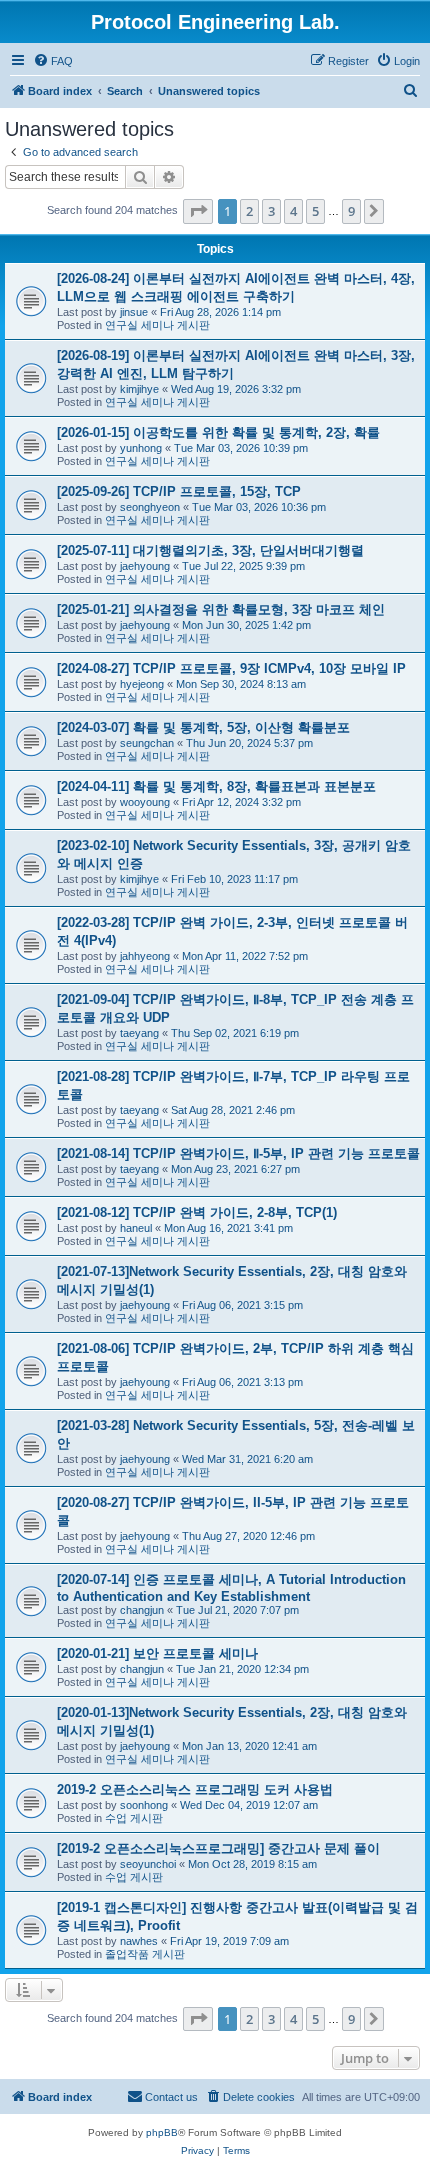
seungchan (147, 743)
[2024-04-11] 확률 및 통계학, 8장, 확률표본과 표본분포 (216, 786)
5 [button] (315, 211)
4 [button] (293, 211)
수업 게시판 (134, 1818)
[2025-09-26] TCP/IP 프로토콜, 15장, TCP (179, 491)
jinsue (134, 312)
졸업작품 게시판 (145, 1954)
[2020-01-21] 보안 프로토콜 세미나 (157, 1653)
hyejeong (142, 684)
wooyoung (145, 802)
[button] (198, 211)
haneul (136, 1228)
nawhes (139, 1941)
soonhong (144, 1805)
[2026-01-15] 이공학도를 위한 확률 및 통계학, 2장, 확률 (218, 432)
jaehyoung (145, 566)
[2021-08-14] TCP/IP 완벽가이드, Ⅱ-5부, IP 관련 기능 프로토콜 (238, 1153)
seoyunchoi (148, 1864)
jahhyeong (145, 956)
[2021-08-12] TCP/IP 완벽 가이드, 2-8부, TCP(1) (197, 1212)
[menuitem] (53, 61)
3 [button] (271, 211)
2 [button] (249, 211)
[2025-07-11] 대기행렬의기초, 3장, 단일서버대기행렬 (210, 550)
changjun (142, 1610)
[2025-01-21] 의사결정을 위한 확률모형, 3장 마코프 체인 (221, 609)
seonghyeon (150, 507)
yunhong (141, 448)
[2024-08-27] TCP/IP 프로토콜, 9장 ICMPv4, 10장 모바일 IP (231, 668)
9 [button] (351, 211)
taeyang (139, 1033)
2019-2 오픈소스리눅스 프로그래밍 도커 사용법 (195, 1789)
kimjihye (139, 389)
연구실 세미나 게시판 (157, 325)
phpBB (162, 2132)
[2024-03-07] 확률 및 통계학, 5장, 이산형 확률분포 (203, 727)
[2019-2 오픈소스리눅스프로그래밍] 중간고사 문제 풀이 (218, 1848)
